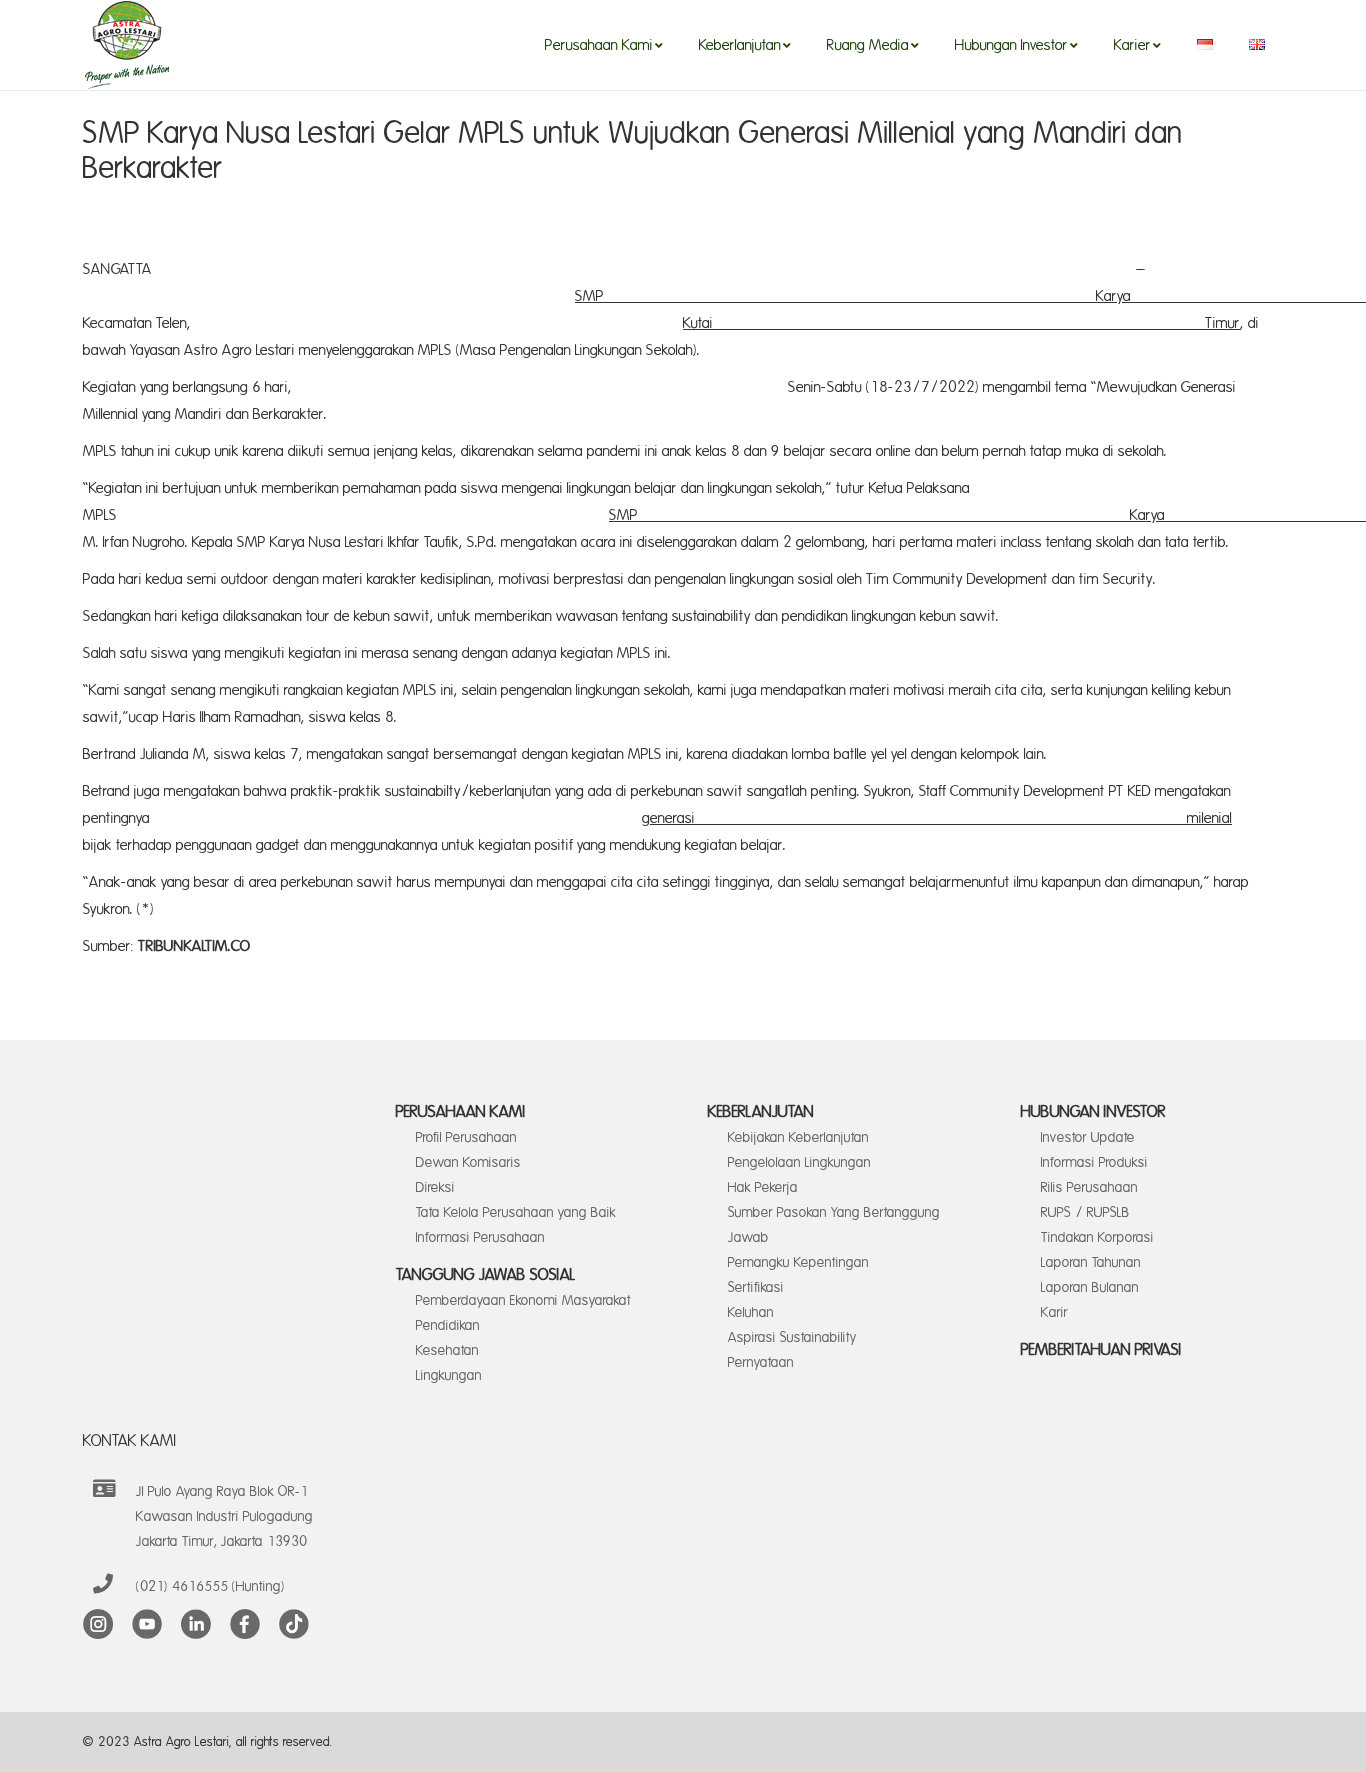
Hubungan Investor (1093, 1112)
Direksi (435, 1187)
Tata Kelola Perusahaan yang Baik (516, 1212)
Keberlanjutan (761, 1112)
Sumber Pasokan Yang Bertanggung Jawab (834, 1225)
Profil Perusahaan (466, 1137)
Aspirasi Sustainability (792, 1337)
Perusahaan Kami (461, 1112)
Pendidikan (448, 1325)
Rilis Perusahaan (1089, 1187)
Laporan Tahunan (1091, 1262)
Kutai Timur (961, 323)
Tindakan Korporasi (1097, 1237)
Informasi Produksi (1094, 1162)
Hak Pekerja (763, 1187)
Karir (1054, 1312)
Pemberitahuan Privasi (1101, 1350)
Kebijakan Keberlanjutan (798, 1137)
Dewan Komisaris (468, 1162)
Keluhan (751, 1312)
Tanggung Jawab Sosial (486, 1275)
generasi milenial (937, 818)
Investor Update (1088, 1137)
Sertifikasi (756, 1287)
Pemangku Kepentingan (798, 1262)
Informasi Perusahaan (480, 1237)
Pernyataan (761, 1362)
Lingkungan (449, 1375)
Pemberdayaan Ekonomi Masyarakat (523, 1300)
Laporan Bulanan (1090, 1287)
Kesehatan (447, 1350)
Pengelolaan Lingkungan (799, 1162)
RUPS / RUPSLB (1085, 1212)
